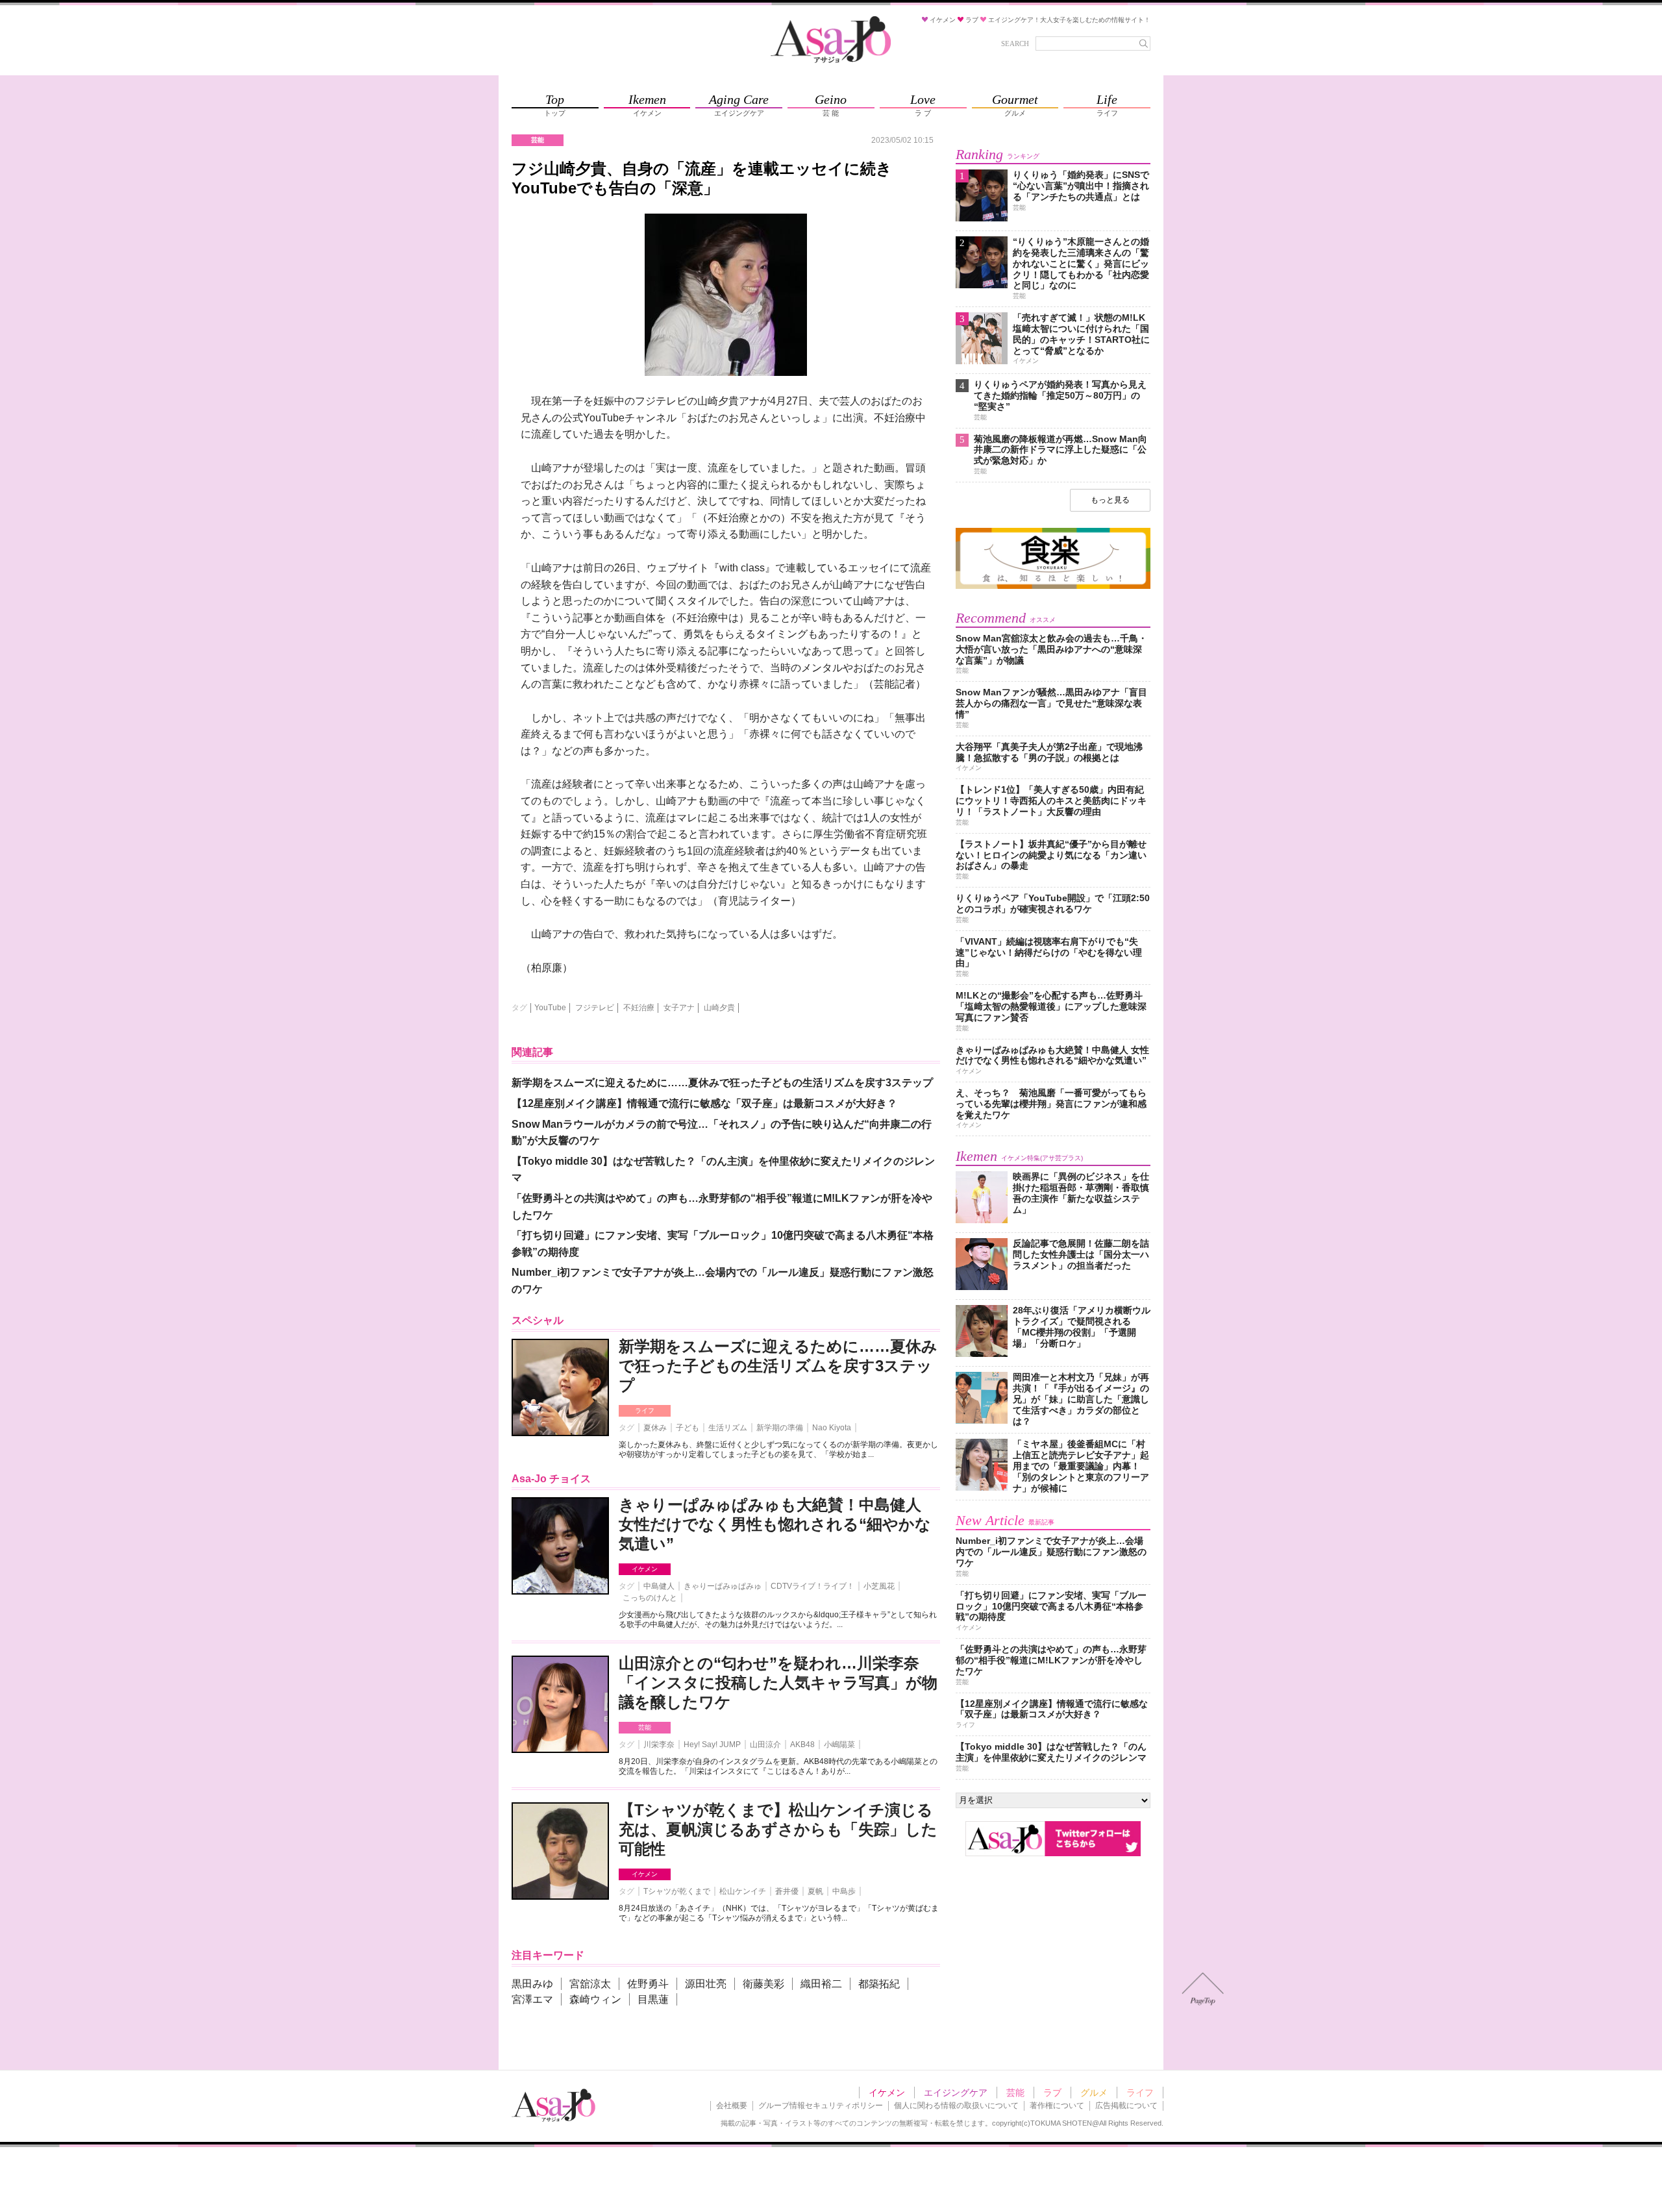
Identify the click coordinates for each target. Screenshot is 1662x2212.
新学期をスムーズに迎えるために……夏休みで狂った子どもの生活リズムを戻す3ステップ (778, 1366)
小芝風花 (879, 1586)
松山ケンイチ (743, 1891)
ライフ (645, 1410)
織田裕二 (821, 1984)
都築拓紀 (879, 1984)
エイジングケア (956, 2093)
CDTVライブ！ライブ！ (812, 1586)
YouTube (550, 1008)
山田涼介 (765, 1745)
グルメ (1094, 2093)
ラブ (1052, 2093)
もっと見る (1110, 500)
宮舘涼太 (590, 1984)
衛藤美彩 (763, 1984)
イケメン (645, 1569)
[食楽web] (1053, 587)
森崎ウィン (595, 1999)
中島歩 (844, 1891)
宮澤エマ (532, 1999)
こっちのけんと (650, 1598)
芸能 (645, 1727)
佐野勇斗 (648, 1984)
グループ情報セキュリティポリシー (821, 2106)
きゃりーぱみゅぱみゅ (723, 1586)
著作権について (1057, 2106)
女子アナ (679, 1008)
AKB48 (802, 1745)
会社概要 (732, 2106)
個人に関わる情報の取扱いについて (956, 2106)
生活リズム (728, 1428)
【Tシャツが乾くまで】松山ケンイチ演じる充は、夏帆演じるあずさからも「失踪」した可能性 (778, 1829)
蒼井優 (787, 1891)
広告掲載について (1126, 2106)
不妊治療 (639, 1008)
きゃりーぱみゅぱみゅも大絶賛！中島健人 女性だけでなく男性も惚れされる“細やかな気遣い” (775, 1524)
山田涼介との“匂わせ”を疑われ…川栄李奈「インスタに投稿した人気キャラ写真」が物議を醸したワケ (778, 1683)
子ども (688, 1428)
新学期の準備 (780, 1428)
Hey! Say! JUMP (712, 1745)
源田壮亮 (706, 1984)
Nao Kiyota (832, 1428)
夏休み (655, 1428)
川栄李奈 (659, 1745)
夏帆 (815, 1891)
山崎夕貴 (719, 1008)
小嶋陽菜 (839, 1745)
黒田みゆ (532, 1984)
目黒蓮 (653, 1999)
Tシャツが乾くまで (677, 1891)
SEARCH (1015, 43)
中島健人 (659, 1586)
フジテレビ (595, 1008)
